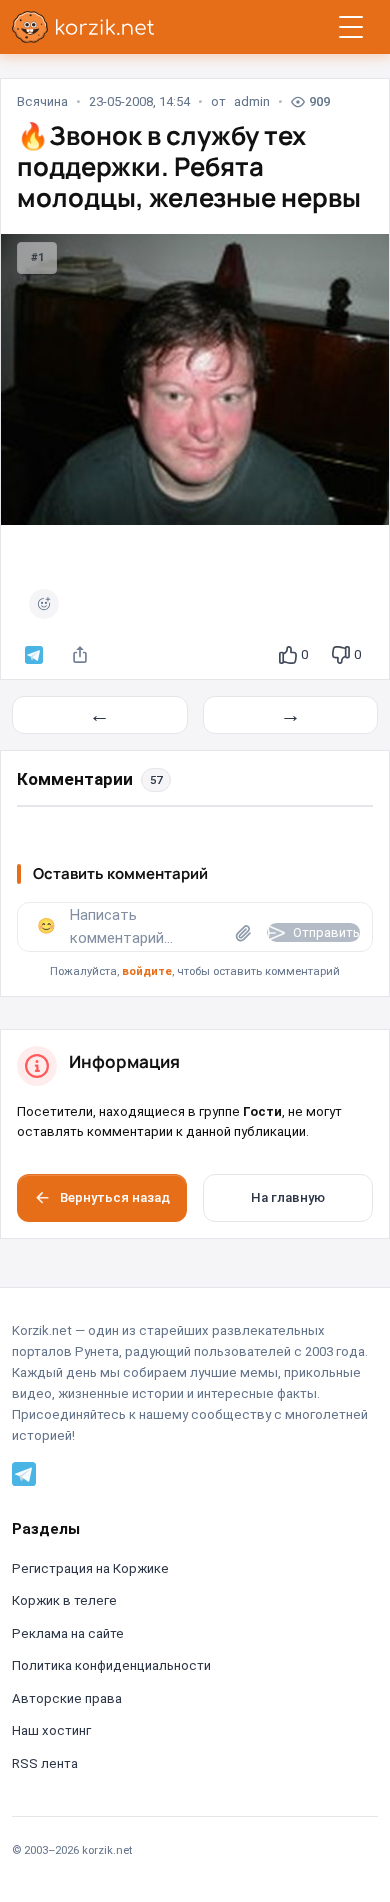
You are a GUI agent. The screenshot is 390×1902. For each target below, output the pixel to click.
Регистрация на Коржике (90, 1568)
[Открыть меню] (351, 27)
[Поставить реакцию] (44, 604)
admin (252, 101)
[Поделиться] (80, 655)
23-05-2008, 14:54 (139, 101)
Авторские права (67, 1698)
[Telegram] (24, 1473)
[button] (195, 941)
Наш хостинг (51, 1730)
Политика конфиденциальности (111, 1665)
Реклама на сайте (68, 1633)
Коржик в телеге (64, 1600)
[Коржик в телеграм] (34, 655)
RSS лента (45, 1763)
